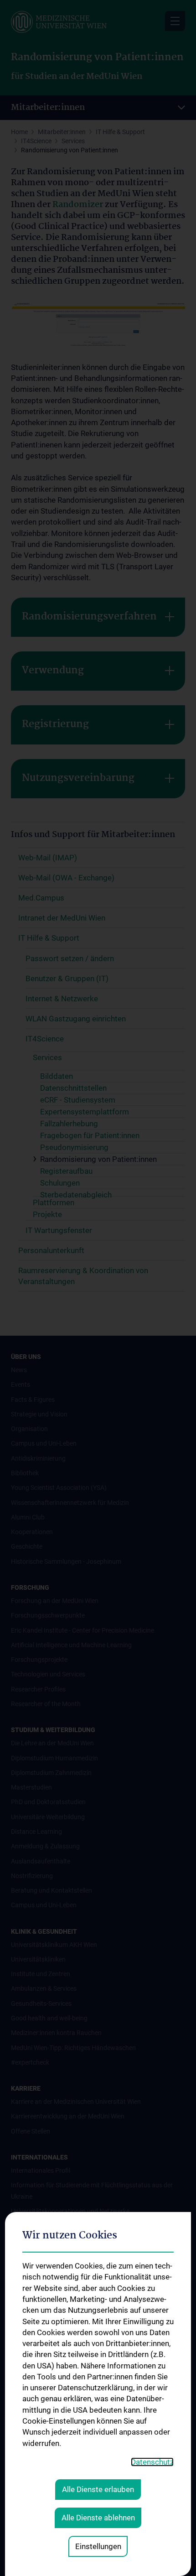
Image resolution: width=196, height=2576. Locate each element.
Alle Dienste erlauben (98, 2489)
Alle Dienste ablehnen (98, 2518)
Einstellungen (98, 2546)
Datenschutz (152, 2462)
